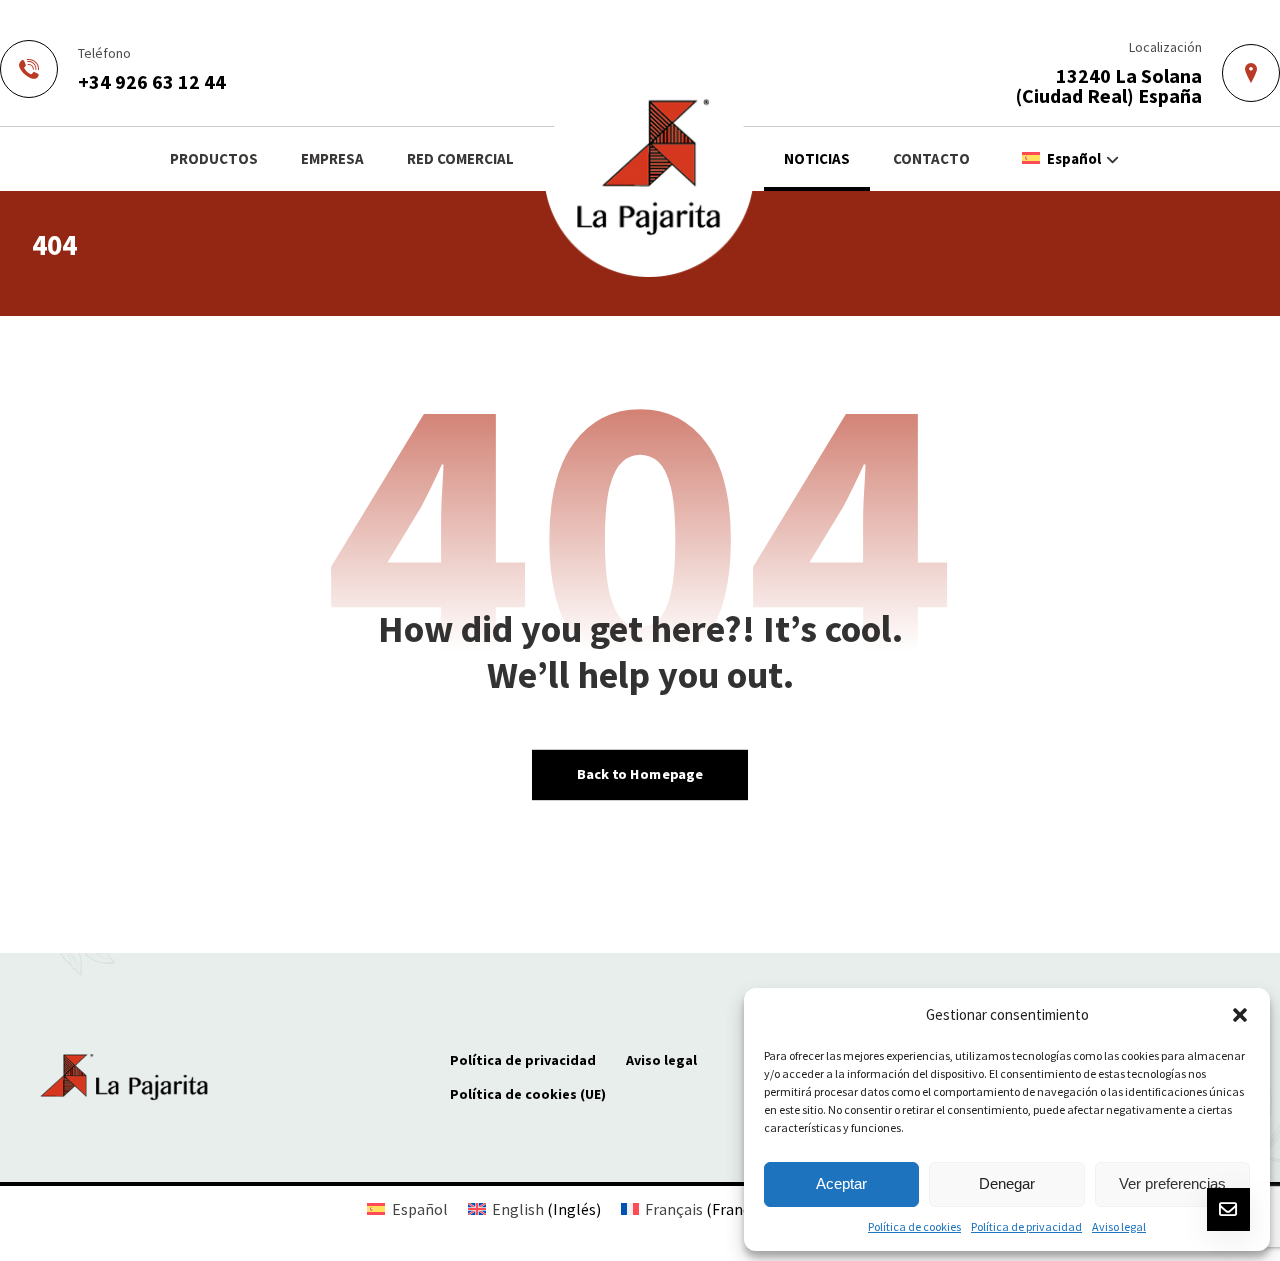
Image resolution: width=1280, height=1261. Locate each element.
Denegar (1007, 1183)
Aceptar (841, 1183)
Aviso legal (1119, 1226)
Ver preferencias (1172, 1183)
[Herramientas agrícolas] (649, 172)
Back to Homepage (640, 774)
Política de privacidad (1026, 1226)
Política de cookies (914, 1226)
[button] (1240, 1015)
